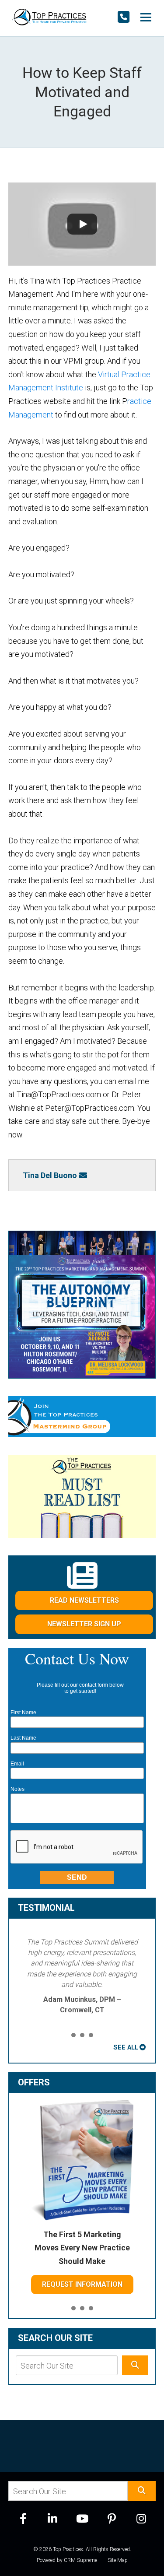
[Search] (135, 2365)
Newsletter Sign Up (84, 1624)
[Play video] (82, 224)
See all (126, 2047)
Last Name (23, 1738)
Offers (34, 2082)
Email (17, 1764)
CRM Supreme (80, 2560)
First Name (23, 1713)
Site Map (118, 2560)
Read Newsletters (84, 1600)
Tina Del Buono (50, 1175)
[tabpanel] (82, 1976)
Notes (17, 1789)
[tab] (73, 2036)
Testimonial (46, 1908)
